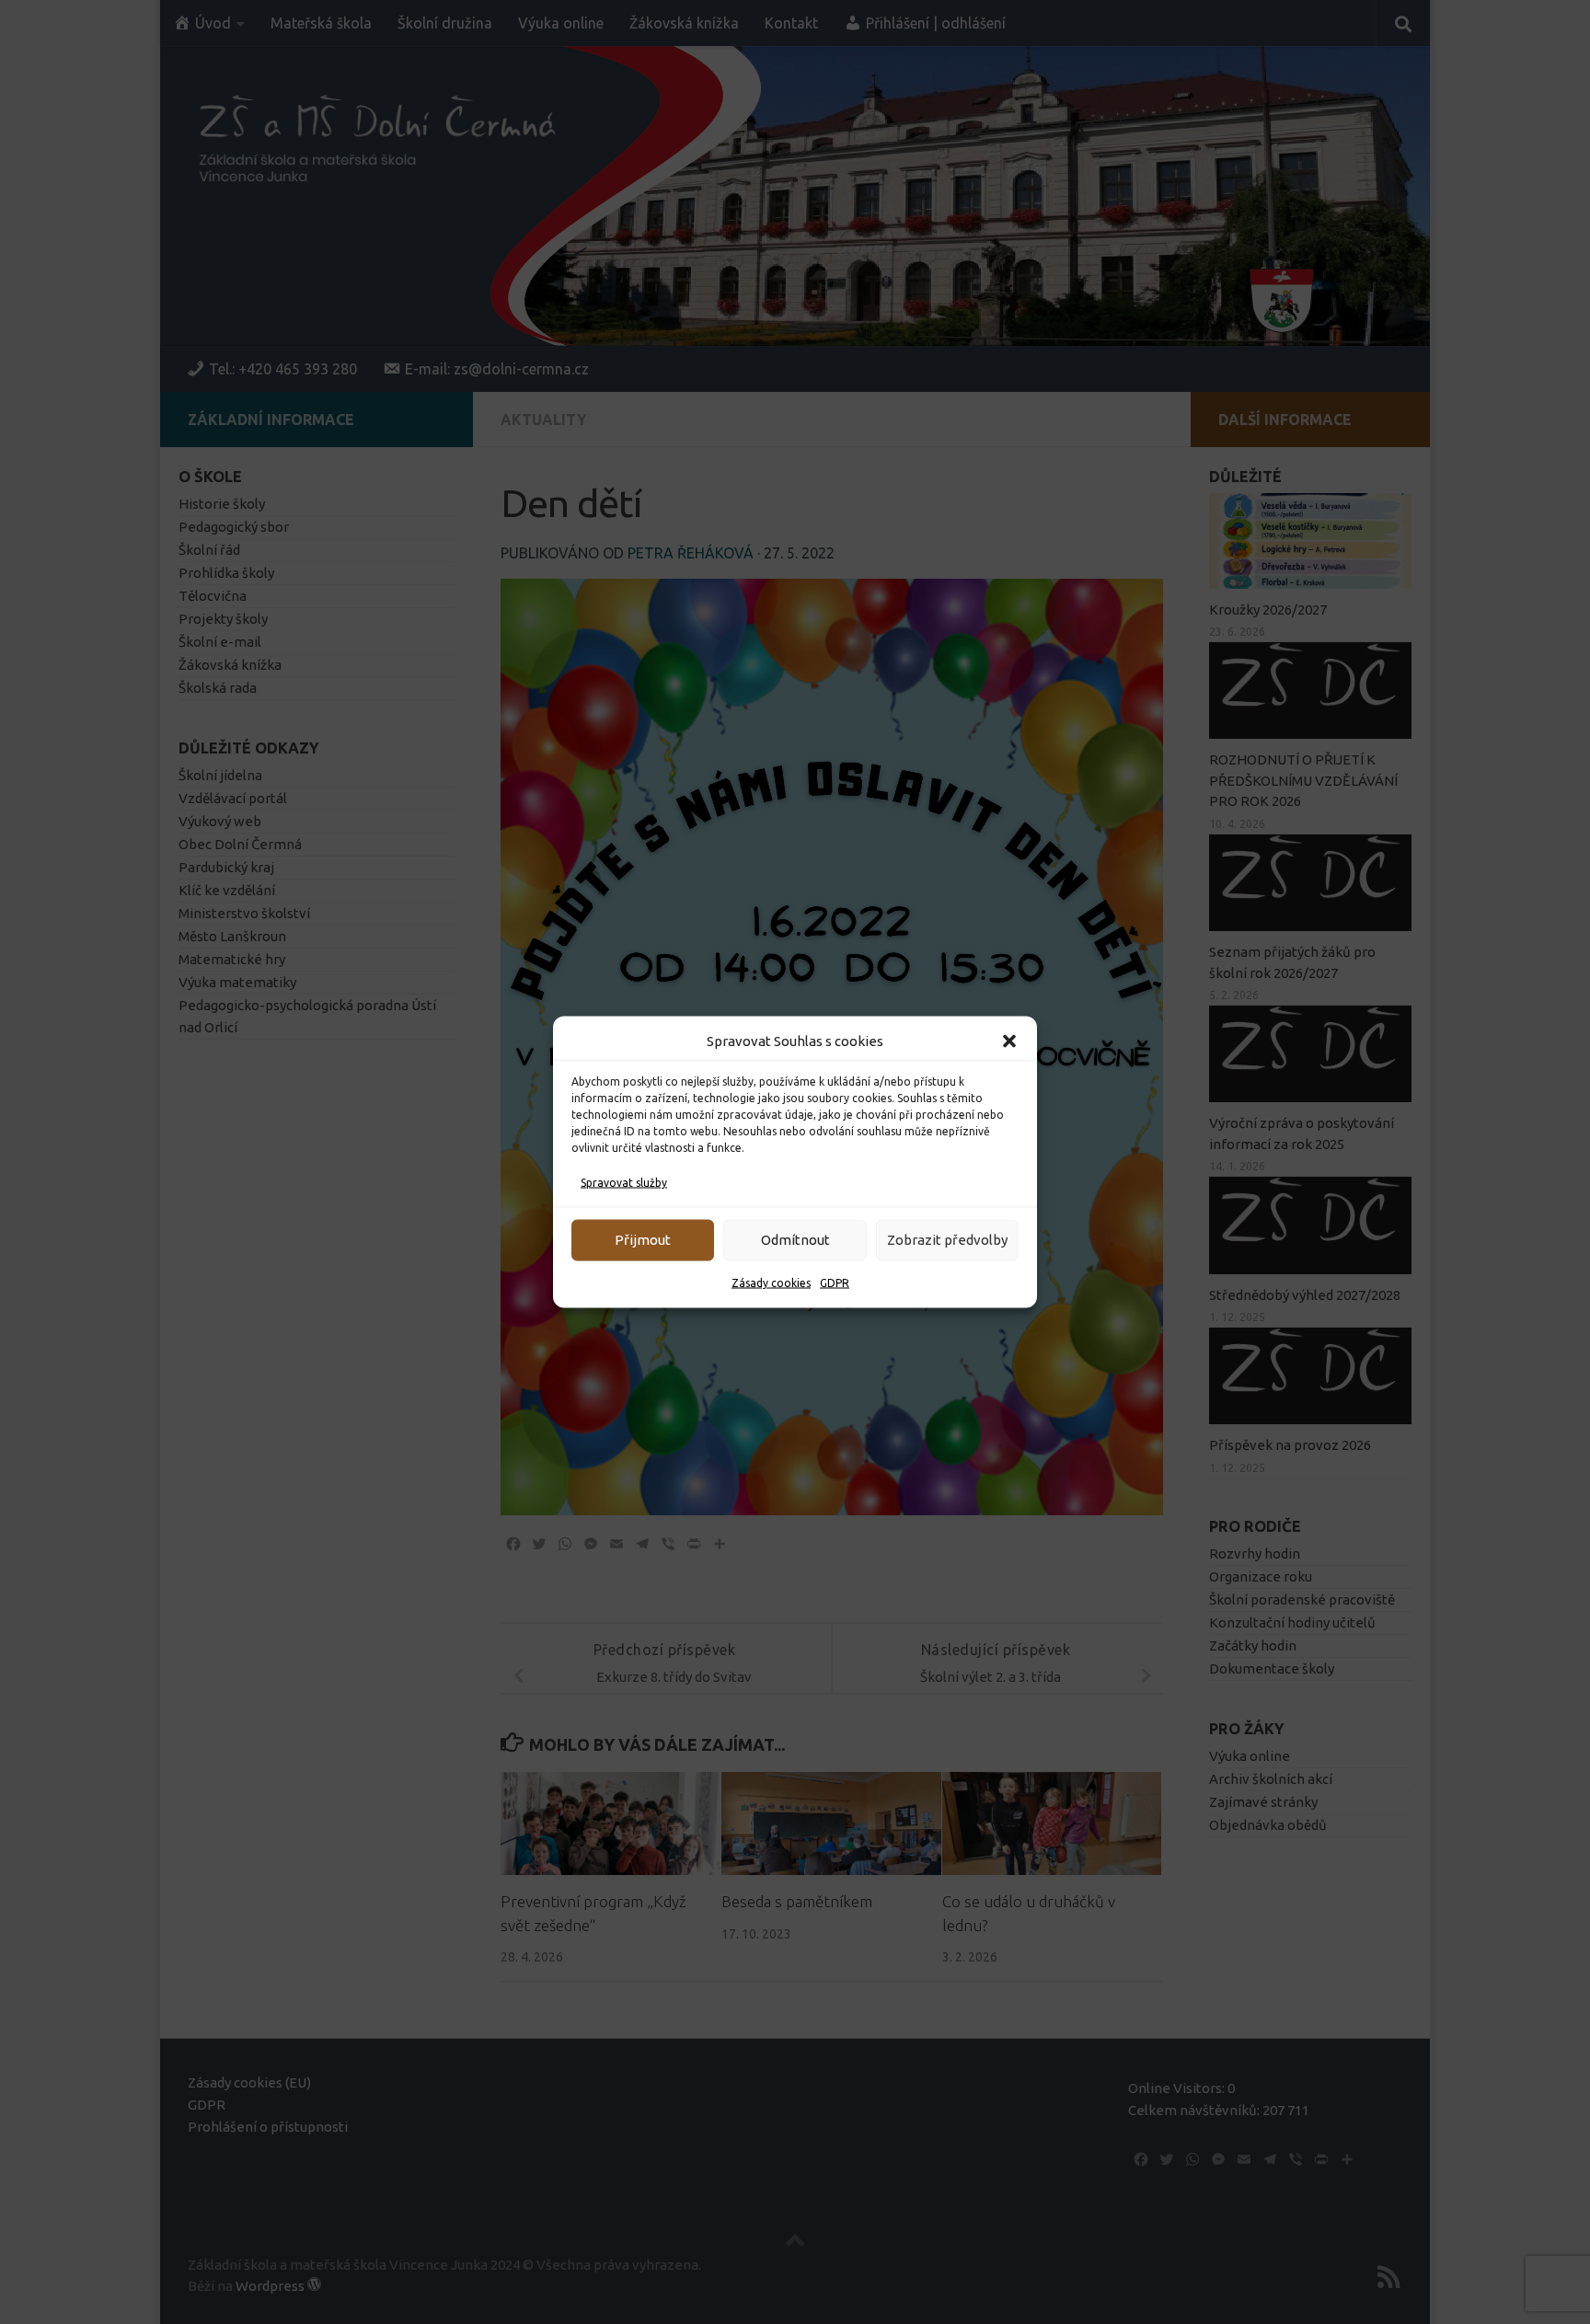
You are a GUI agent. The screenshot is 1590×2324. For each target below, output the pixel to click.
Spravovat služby (624, 1183)
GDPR (835, 1283)
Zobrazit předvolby (947, 1240)
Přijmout (643, 1240)
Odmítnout (795, 1240)
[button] (1009, 1041)
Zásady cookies (771, 1283)
